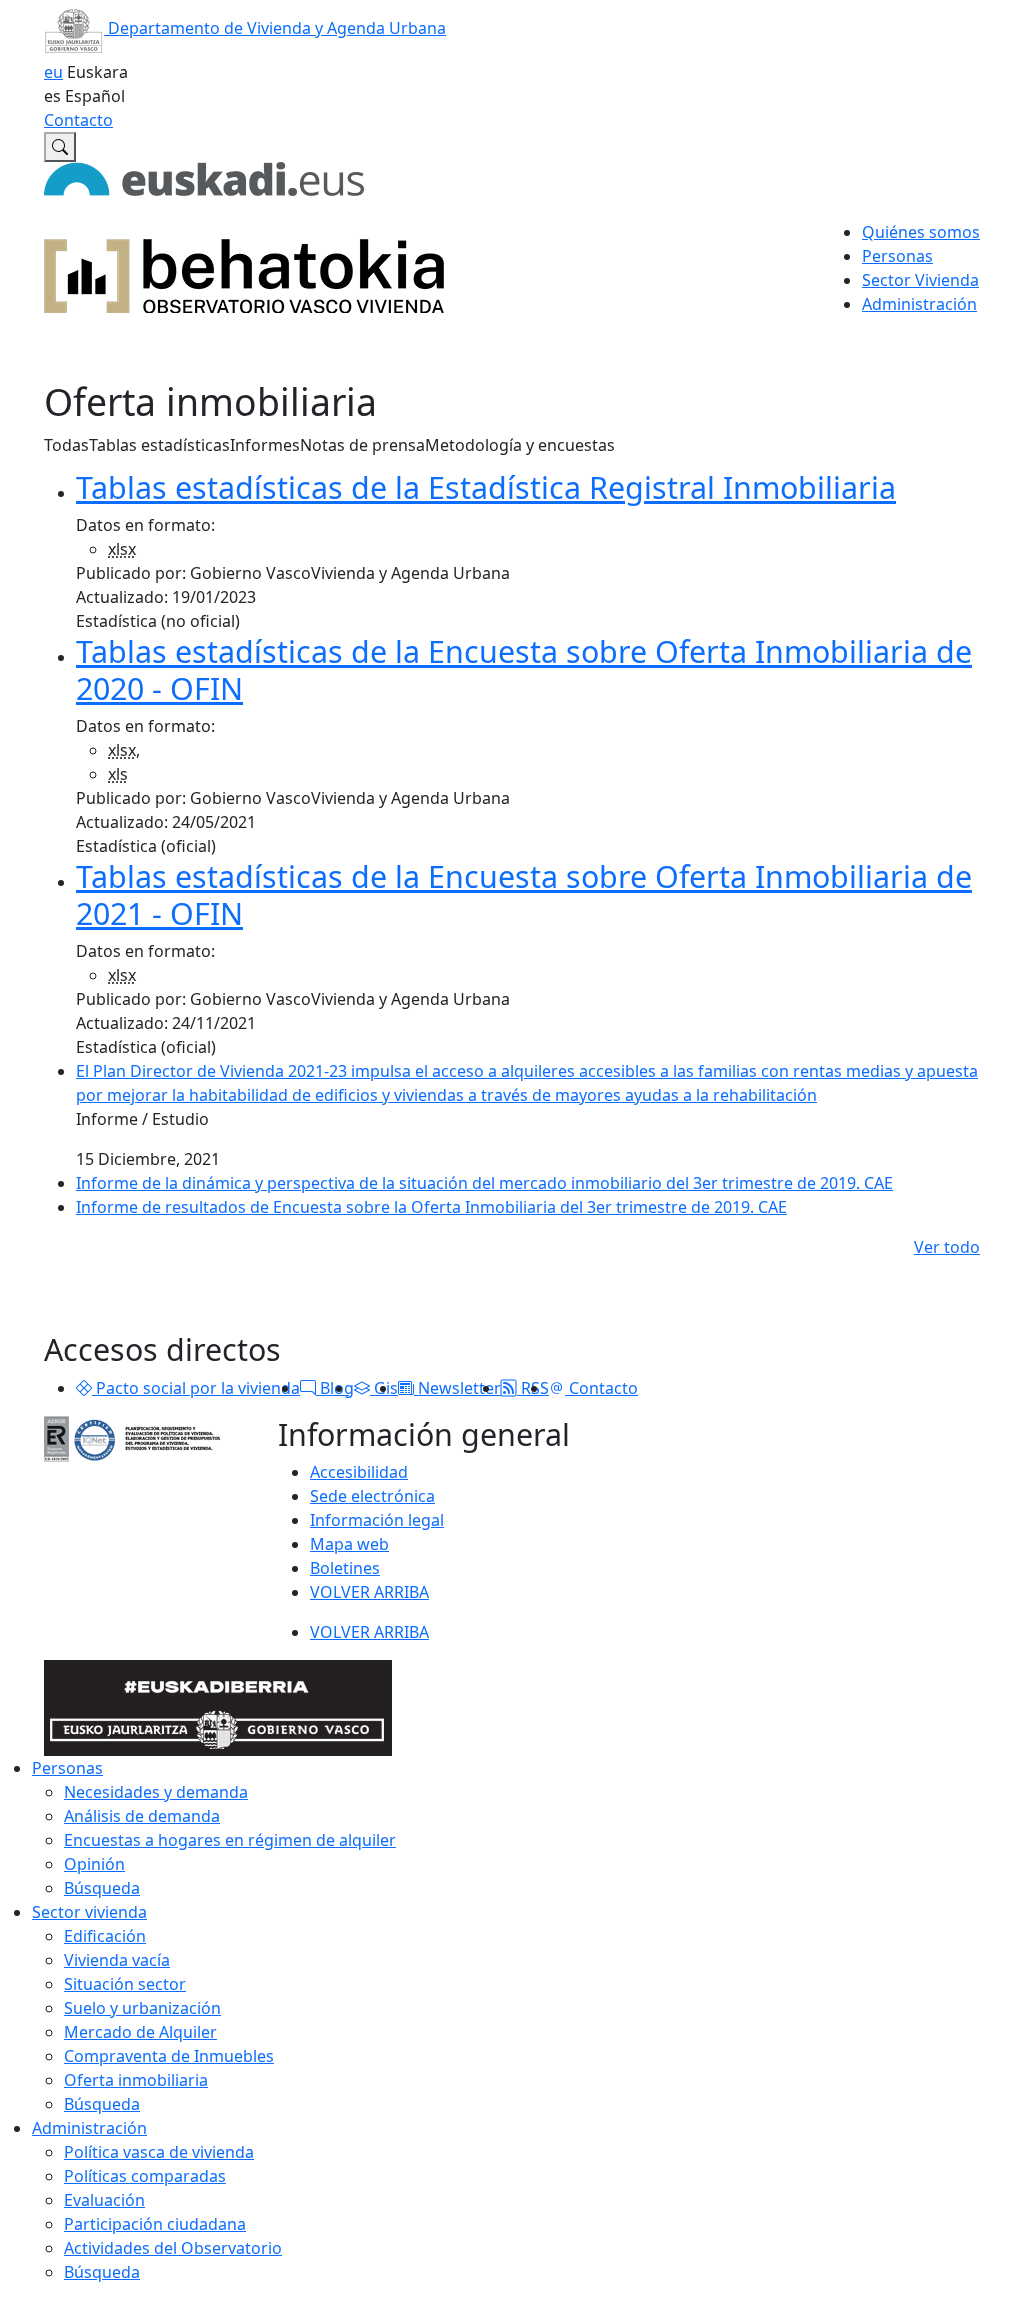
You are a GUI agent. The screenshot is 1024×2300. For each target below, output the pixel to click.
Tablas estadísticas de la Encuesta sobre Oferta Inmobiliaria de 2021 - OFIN (524, 894)
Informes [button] (265, 445)
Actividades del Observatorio (173, 2248)
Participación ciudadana (155, 2224)
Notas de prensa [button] (362, 445)
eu (53, 72)
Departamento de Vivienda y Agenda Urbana (275, 28)
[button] (84, 1388)
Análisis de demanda (142, 1816)
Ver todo (947, 1247)
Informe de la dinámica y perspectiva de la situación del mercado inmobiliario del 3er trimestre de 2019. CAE (484, 1183)
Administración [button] (919, 304)
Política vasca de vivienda (159, 2152)
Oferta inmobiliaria (136, 2080)
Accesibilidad (359, 1472)
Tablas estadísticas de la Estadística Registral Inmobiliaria (486, 487)
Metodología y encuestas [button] (520, 445)
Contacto (78, 120)
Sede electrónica (372, 1496)
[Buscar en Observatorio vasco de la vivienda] (60, 147)
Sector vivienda (89, 1912)
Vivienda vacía (117, 1960)
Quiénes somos (921, 232)
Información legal (377, 1520)
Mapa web (349, 1544)
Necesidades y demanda (156, 1792)
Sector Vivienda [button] (920, 280)
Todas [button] (66, 445)
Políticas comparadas (145, 2176)
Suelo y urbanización (142, 2008)
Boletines (345, 1568)
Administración (89, 2128)
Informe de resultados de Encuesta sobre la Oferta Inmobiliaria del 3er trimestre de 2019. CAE (431, 1207)
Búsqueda (102, 1888)
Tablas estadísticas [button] (159, 445)
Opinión (94, 1864)
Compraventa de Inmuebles (169, 2056)
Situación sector (125, 1984)
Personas (67, 1768)
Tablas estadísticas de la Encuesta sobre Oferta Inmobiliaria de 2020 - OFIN (524, 669)
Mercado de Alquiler (140, 2032)
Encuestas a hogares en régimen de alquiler (230, 1840)
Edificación (105, 1936)
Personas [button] (897, 256)
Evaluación (104, 2200)
